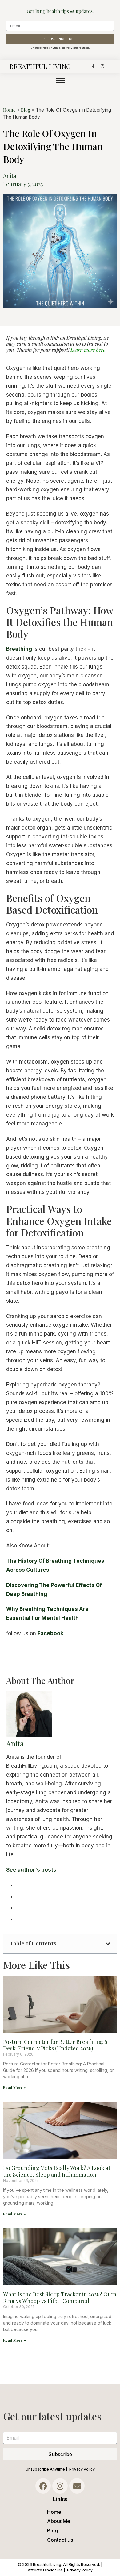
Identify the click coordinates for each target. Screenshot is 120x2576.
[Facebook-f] (93, 66)
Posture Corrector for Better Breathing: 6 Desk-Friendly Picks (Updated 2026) (55, 2045)
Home (9, 110)
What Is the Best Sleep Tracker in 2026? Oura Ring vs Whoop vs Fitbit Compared (60, 2298)
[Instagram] (102, 66)
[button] (108, 1944)
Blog (26, 110)
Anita (15, 1743)
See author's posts (31, 1870)
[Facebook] (43, 2486)
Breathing (19, 649)
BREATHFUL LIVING (40, 66)
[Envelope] (77, 2486)
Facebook (50, 1633)
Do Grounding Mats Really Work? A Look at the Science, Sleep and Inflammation (57, 2171)
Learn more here (87, 350)
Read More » (14, 2087)
